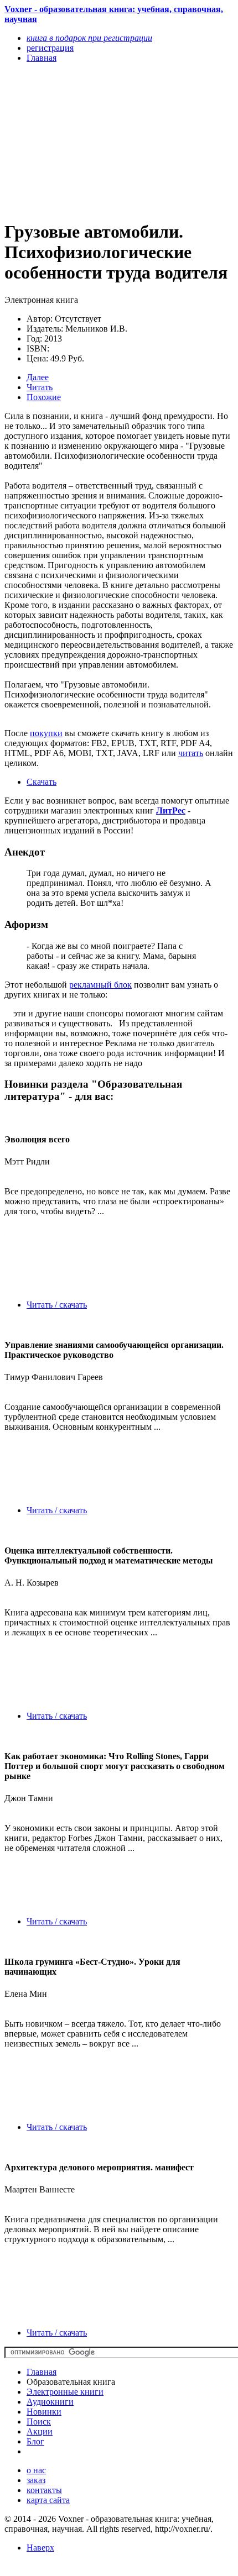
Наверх (40, 2548)
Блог (35, 2441)
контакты (44, 2490)
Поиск (39, 2422)
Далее (38, 377)
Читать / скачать (57, 1305)
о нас (36, 2470)
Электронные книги (65, 2392)
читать (191, 753)
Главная (42, 2372)
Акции (40, 2431)
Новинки (44, 2412)
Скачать (42, 782)
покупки (46, 733)
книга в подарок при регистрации (89, 38)
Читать (40, 387)
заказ (36, 2480)
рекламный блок (100, 985)
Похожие (44, 397)
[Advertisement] (85, 141)
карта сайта (48, 2500)
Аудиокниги (50, 2402)
